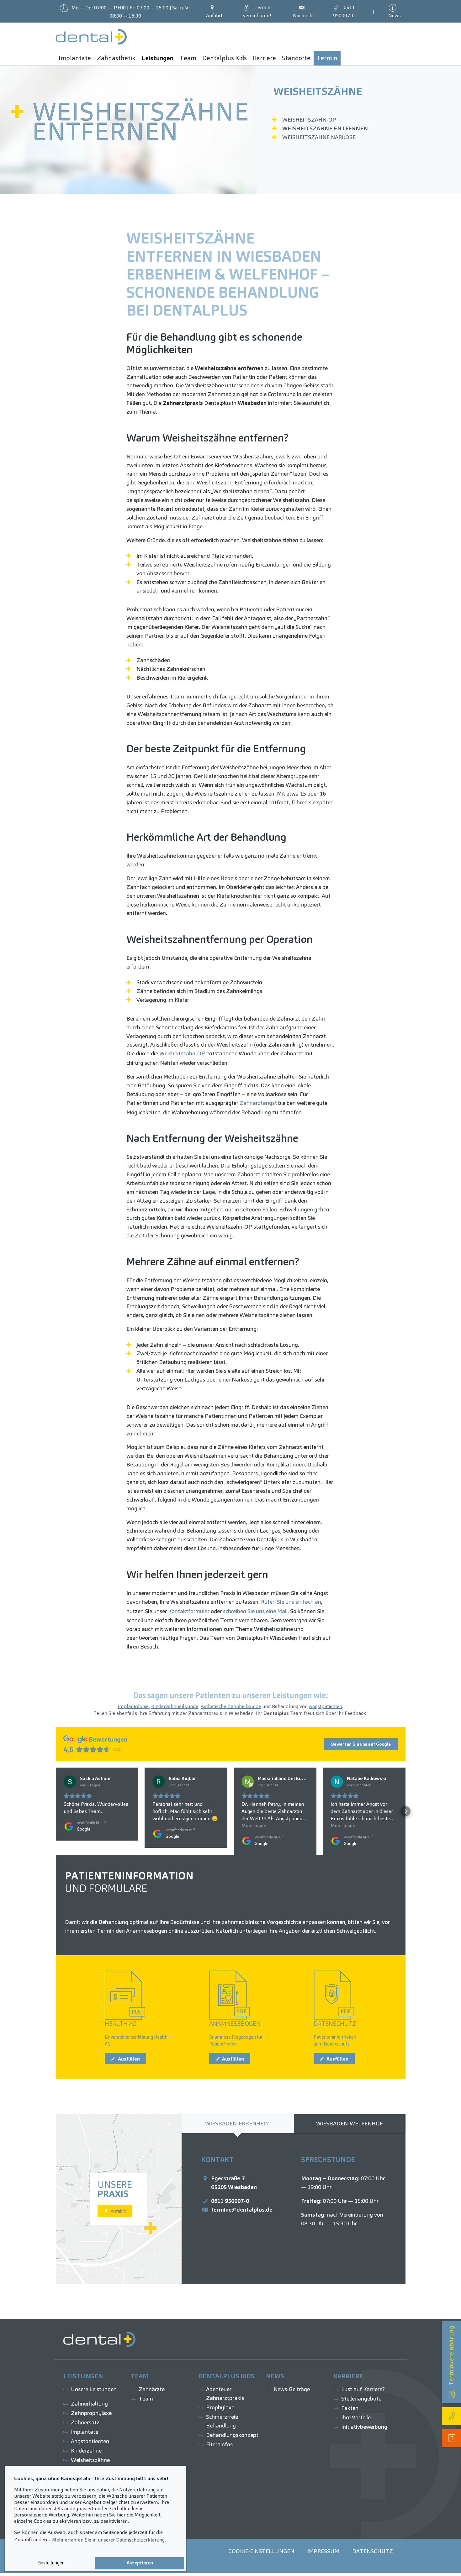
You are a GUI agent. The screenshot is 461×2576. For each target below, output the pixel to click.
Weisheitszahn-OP (309, 120)
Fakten (350, 2408)
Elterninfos (219, 2444)
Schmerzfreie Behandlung (222, 2421)
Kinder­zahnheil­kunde (175, 1706)
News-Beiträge (292, 2389)
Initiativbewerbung (364, 2427)
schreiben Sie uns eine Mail (255, 1611)
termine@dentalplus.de (242, 2210)
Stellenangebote (361, 2398)
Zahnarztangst (258, 1103)
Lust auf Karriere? (363, 2389)
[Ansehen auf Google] (70, 1782)
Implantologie (133, 1706)
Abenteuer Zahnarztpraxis (225, 2393)
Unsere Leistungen (94, 2389)
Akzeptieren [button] (140, 2563)
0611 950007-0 (230, 2201)
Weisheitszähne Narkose (319, 137)
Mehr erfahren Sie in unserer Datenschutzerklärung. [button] (109, 2540)
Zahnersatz (85, 2422)
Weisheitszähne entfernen (325, 128)
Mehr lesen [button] (254, 1826)
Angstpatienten (326, 1706)
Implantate (85, 2432)
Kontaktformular (189, 1611)
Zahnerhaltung (89, 2404)
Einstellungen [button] (51, 2563)
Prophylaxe (220, 2407)
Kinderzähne (86, 2451)
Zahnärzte (152, 2389)
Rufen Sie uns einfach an (291, 1602)
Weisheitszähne (318, 91)
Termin (257, 11)
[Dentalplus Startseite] (91, 37)
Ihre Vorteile (356, 2417)
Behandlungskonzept (232, 2435)
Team (146, 2398)
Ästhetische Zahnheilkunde (231, 1706)
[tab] (238, 2124)
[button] (56, 1811)
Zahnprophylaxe (91, 2413)
